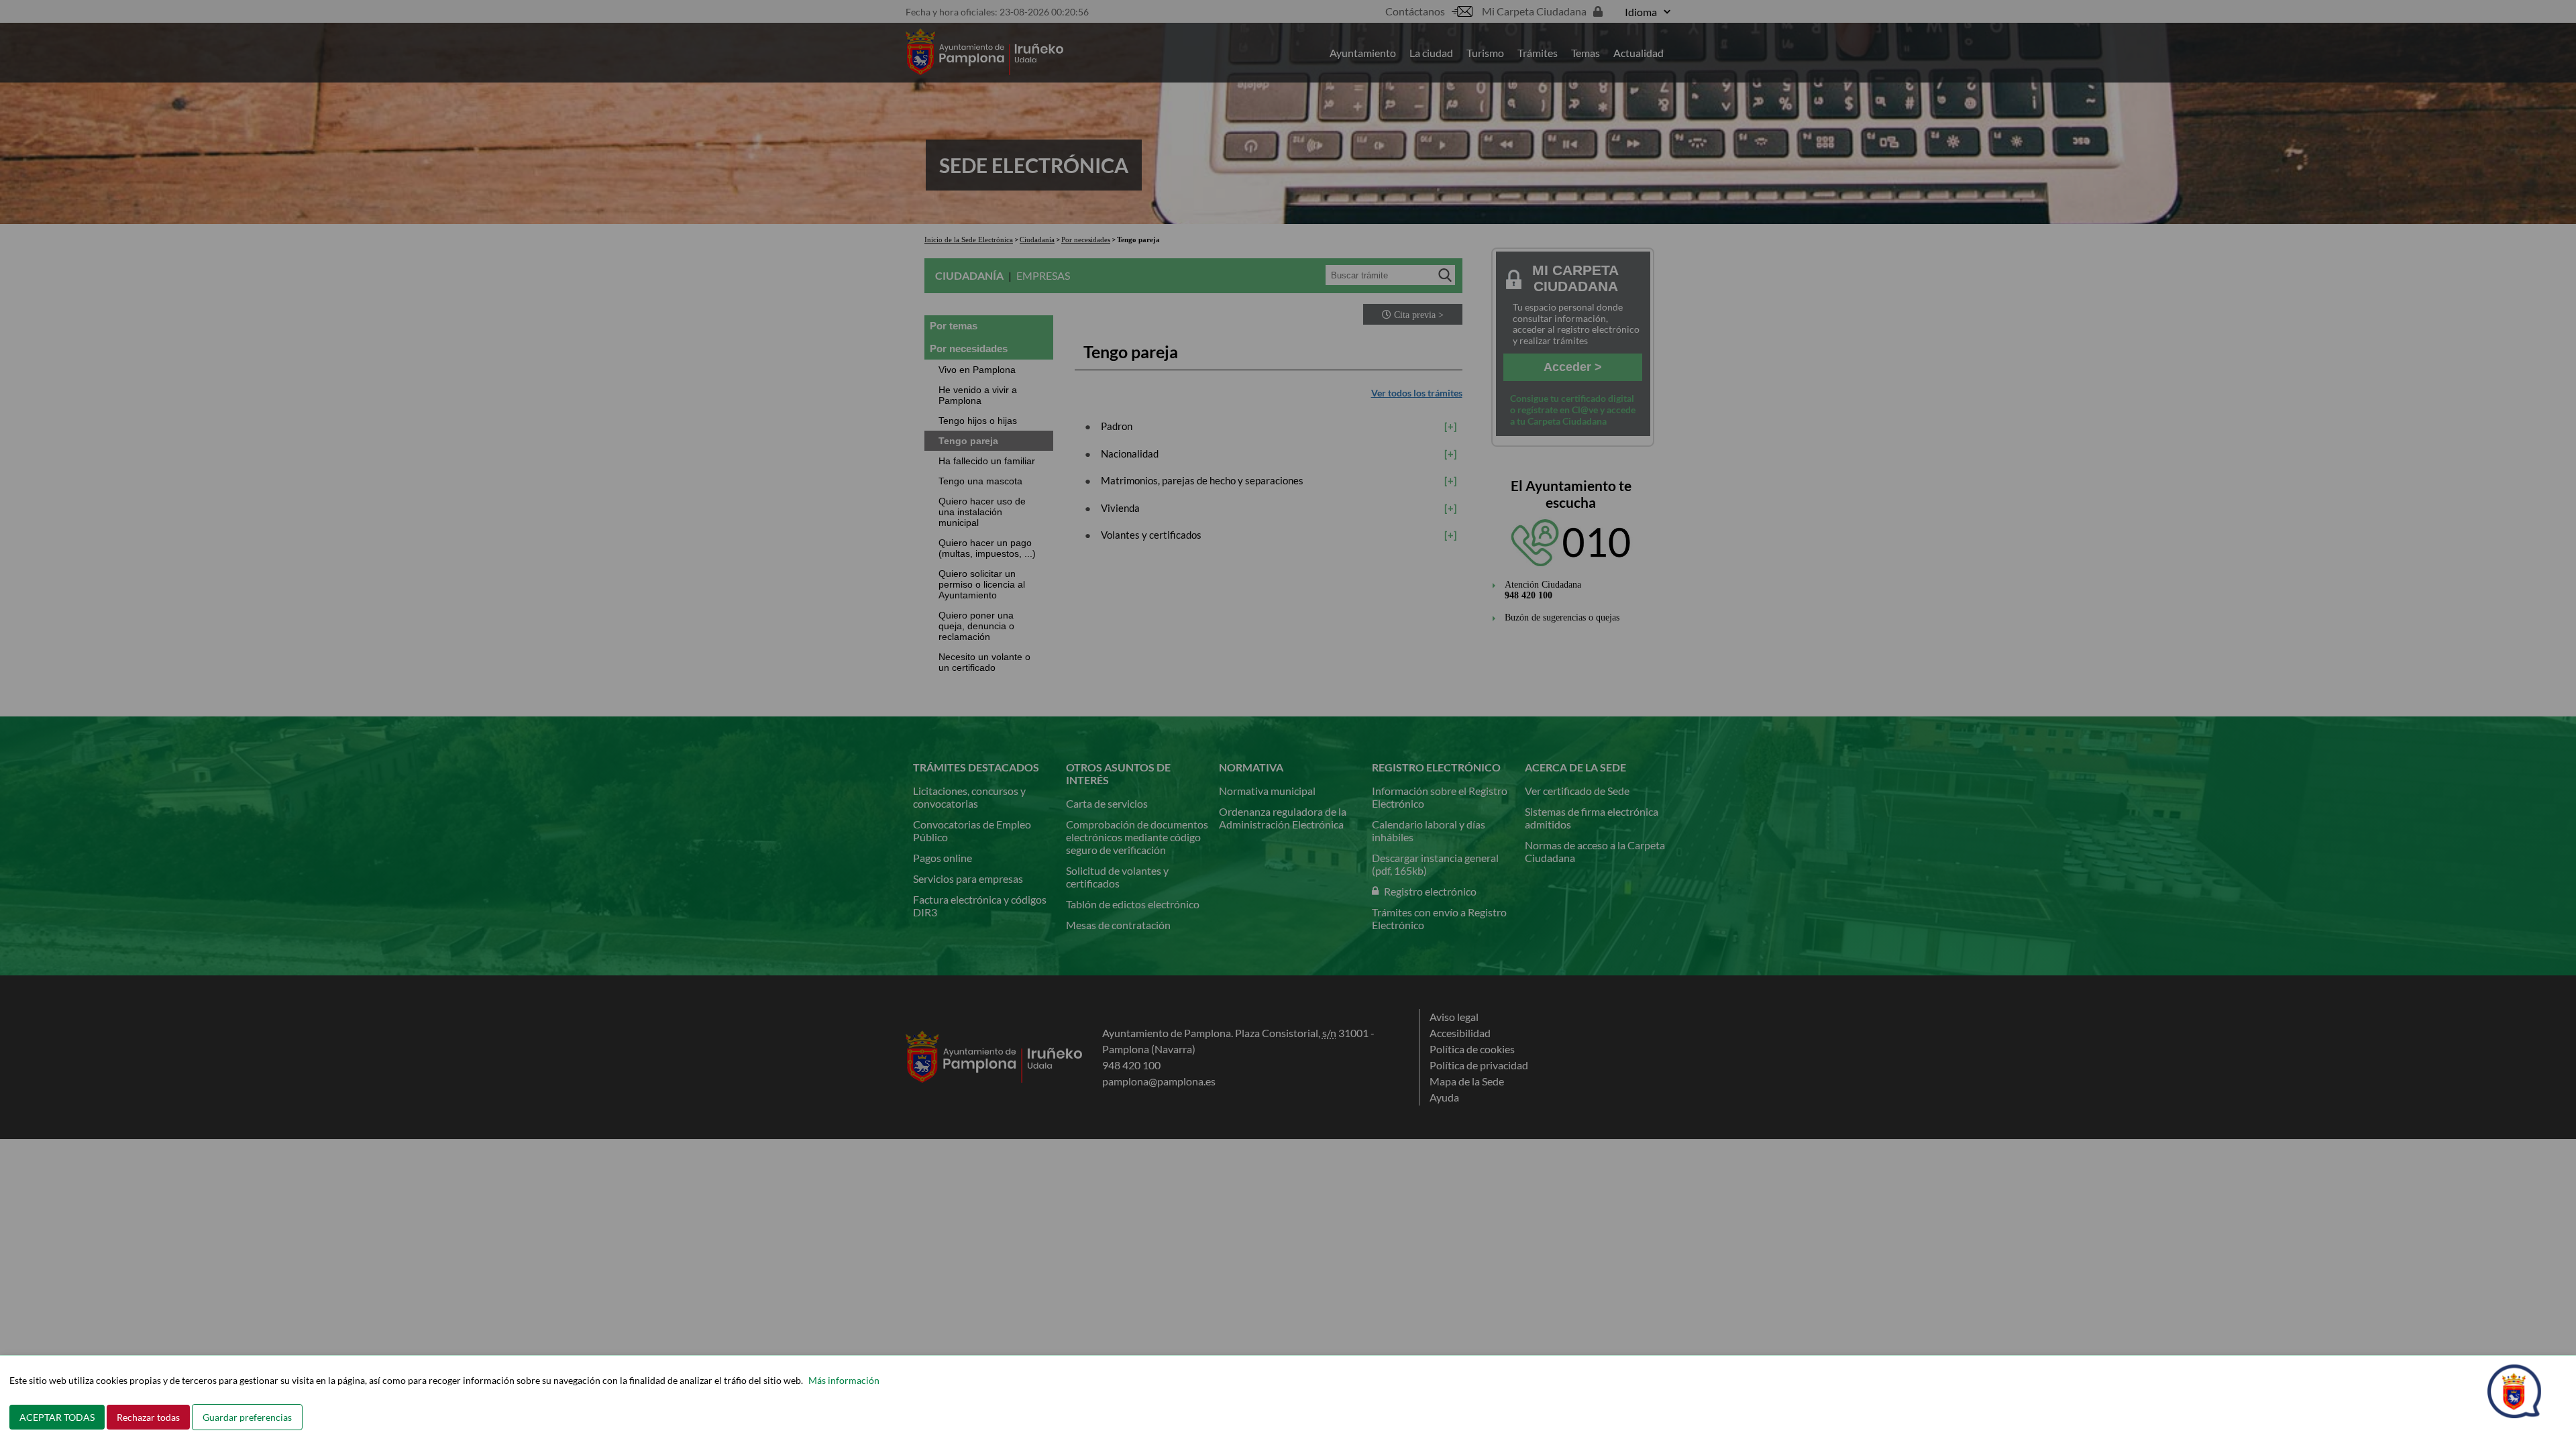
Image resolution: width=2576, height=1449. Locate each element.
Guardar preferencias (247, 1417)
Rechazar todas (148, 1417)
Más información (844, 1380)
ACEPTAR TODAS (57, 1417)
